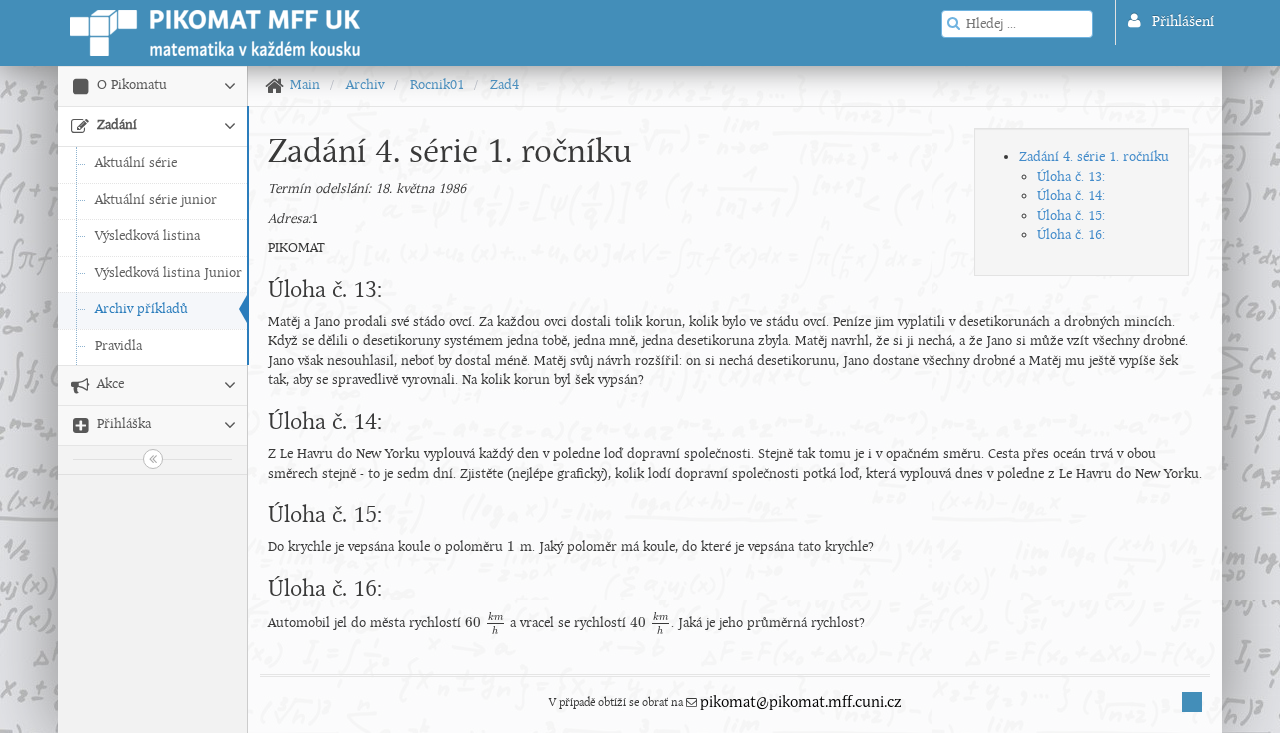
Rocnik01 (437, 85)
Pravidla (118, 346)
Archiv (365, 85)
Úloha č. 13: (1071, 177)
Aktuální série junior (156, 200)
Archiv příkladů (141, 309)
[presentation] (511, 547)
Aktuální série (136, 163)
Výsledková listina (147, 236)
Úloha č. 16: (1071, 235)
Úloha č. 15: (1071, 216)
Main (305, 85)
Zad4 (504, 85)
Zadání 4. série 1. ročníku (1094, 157)
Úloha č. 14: (1071, 196)
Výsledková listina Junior (168, 273)
